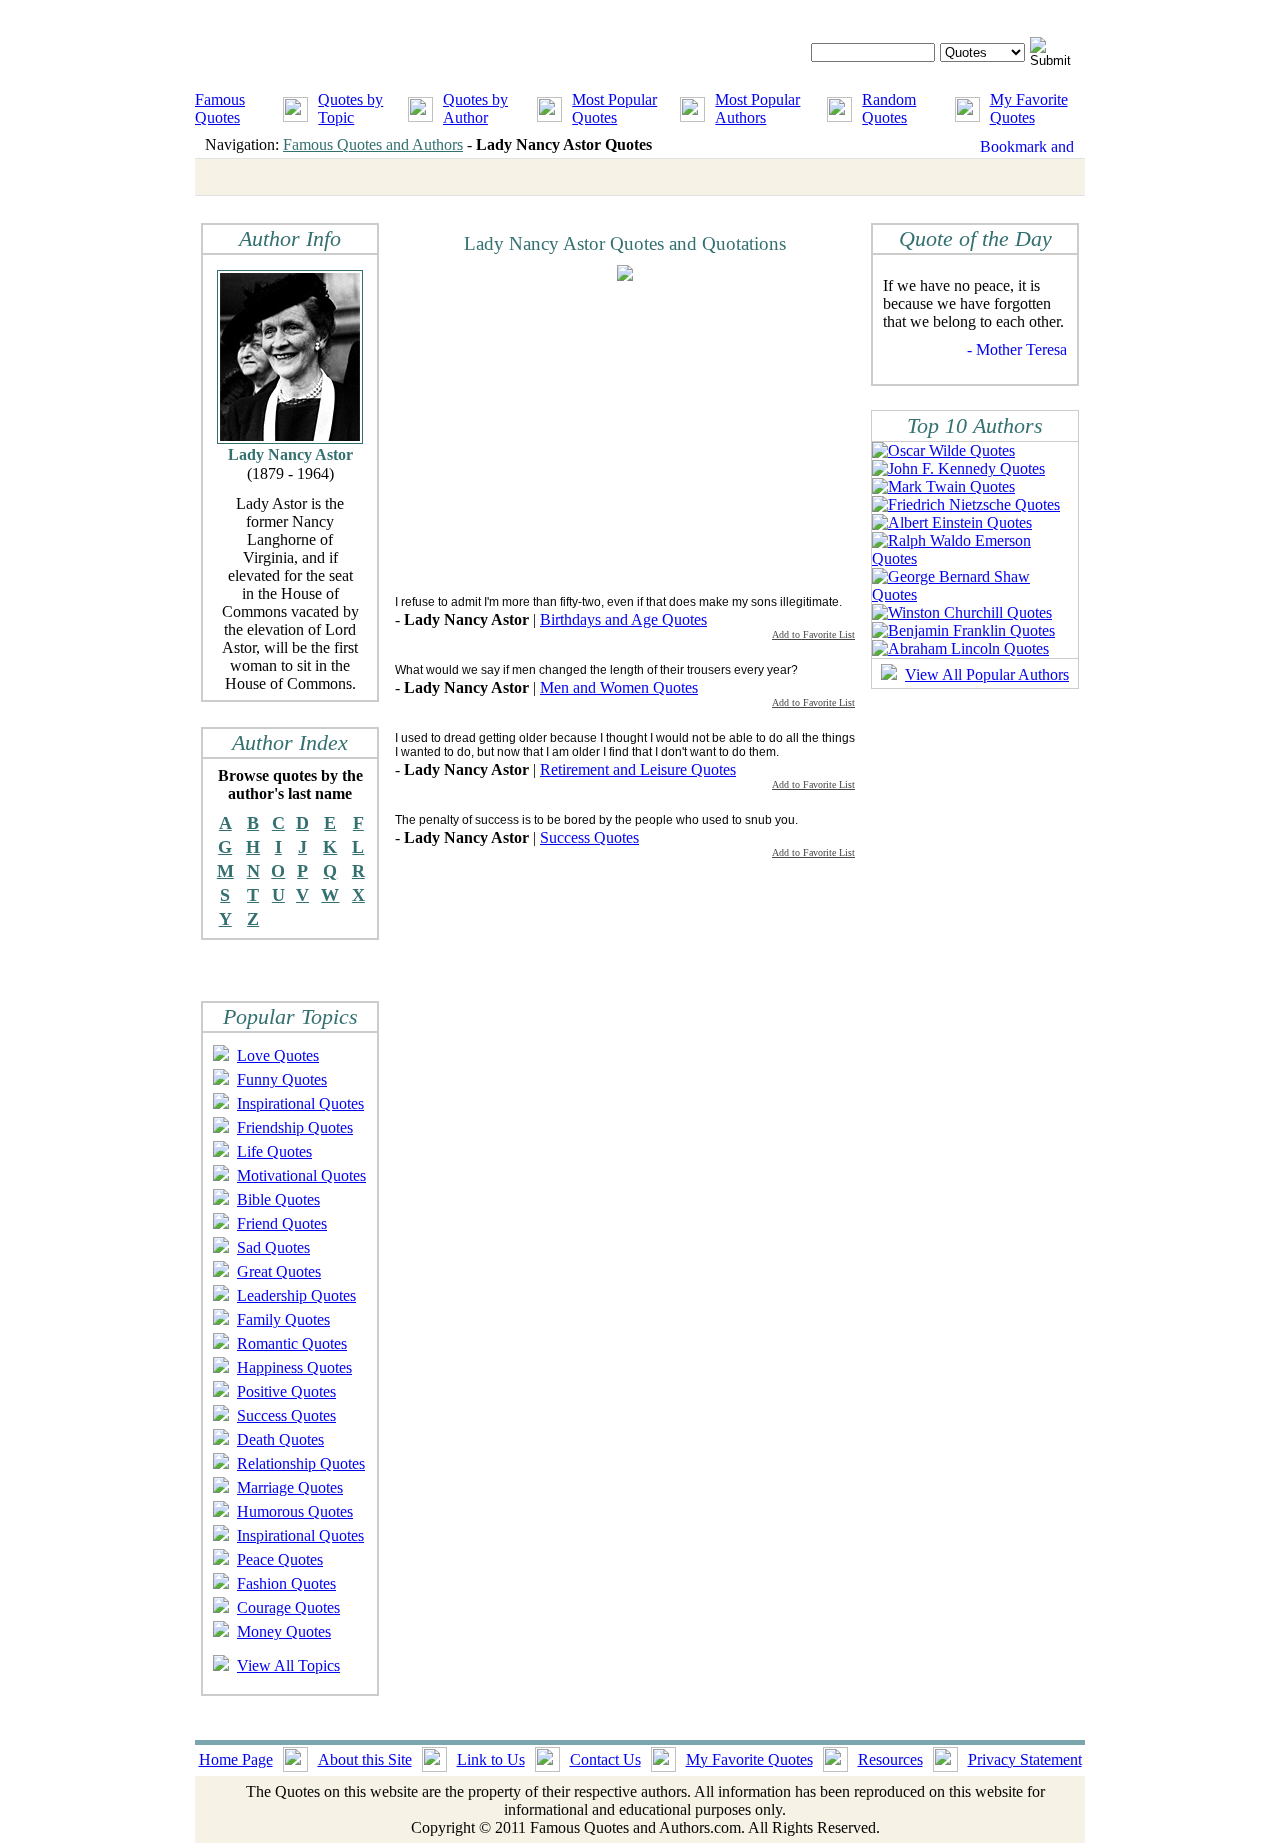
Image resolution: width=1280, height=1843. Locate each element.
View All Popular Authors (987, 674)
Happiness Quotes (294, 1367)
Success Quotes (286, 1415)
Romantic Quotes (292, 1343)
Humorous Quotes (295, 1511)
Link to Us (491, 1759)
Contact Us (605, 1759)
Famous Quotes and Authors (373, 144)
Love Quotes (278, 1055)
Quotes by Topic (350, 108)
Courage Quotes (288, 1607)
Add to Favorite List (813, 634)
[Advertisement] (563, 437)
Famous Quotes (220, 108)
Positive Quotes (286, 1391)
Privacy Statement (1025, 1759)
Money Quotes (284, 1631)
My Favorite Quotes (1029, 108)
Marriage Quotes (290, 1487)
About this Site (365, 1759)
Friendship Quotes (295, 1127)
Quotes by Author (475, 108)
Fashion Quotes (286, 1583)
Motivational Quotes (301, 1175)
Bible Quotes (278, 1199)
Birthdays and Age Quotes (623, 619)
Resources (890, 1759)
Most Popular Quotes (614, 108)
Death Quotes (280, 1439)
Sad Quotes (273, 1247)
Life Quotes (274, 1151)
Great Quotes (279, 1271)
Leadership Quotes (296, 1295)
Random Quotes (889, 108)
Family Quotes (283, 1319)
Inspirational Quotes (300, 1103)
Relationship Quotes (301, 1463)
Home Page (236, 1759)
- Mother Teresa (1017, 349)
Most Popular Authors (757, 108)
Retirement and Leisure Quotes (638, 769)
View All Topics (288, 1665)
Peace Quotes (280, 1559)
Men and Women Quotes (619, 687)
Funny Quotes (282, 1079)
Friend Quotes (282, 1223)
